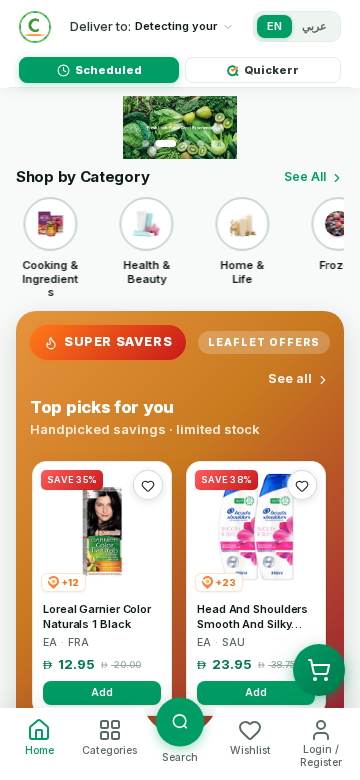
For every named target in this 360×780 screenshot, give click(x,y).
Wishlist (250, 750)
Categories (109, 750)
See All (305, 176)
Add (102, 692)
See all (290, 378)
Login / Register (321, 756)
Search (180, 757)
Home (39, 750)
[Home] (35, 27)
